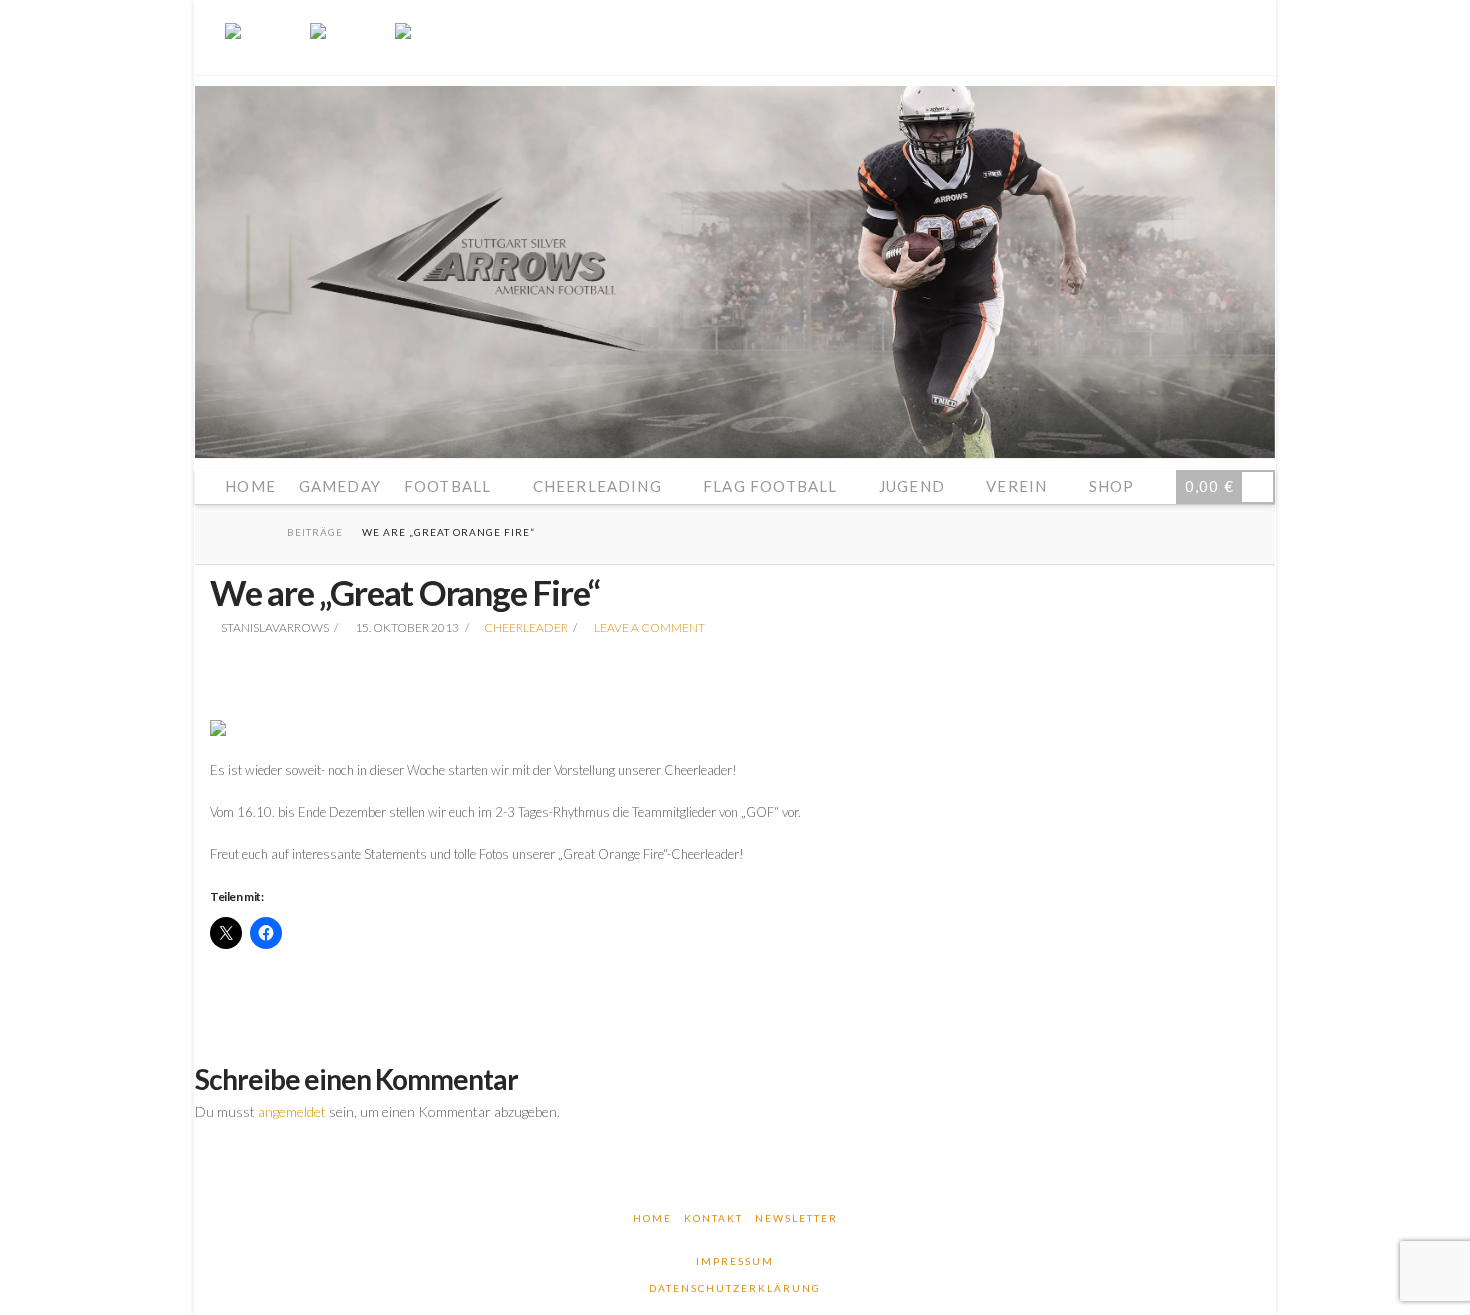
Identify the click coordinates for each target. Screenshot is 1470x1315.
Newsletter (796, 1218)
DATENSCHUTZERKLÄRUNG (735, 1288)
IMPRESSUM (735, 1261)
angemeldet (292, 1111)
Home (652, 1218)
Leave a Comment (648, 627)
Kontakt (713, 1218)
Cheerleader (526, 627)
